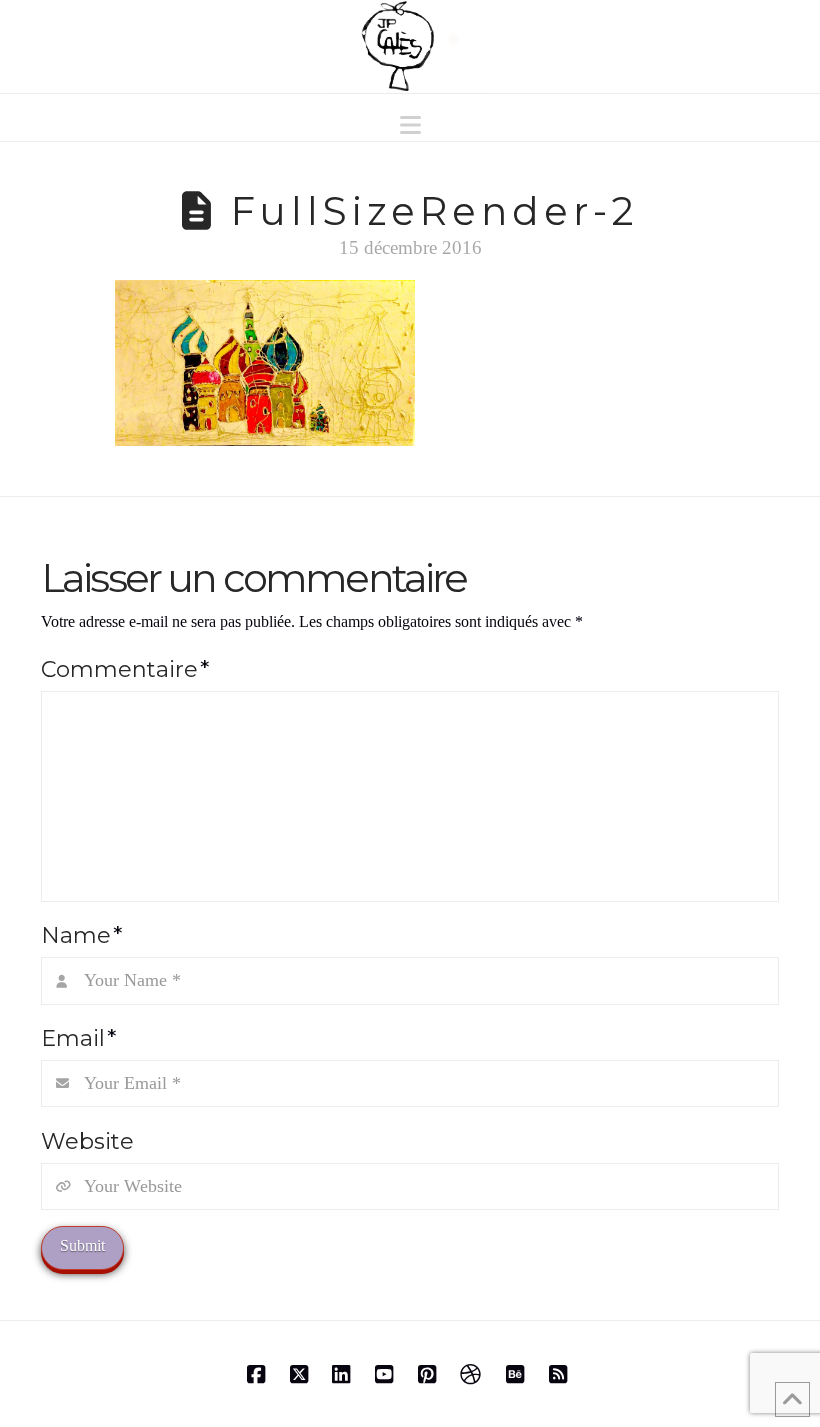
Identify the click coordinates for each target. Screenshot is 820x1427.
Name (81, 935)
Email (78, 1038)
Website (87, 1141)
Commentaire (125, 669)
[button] (410, 125)
